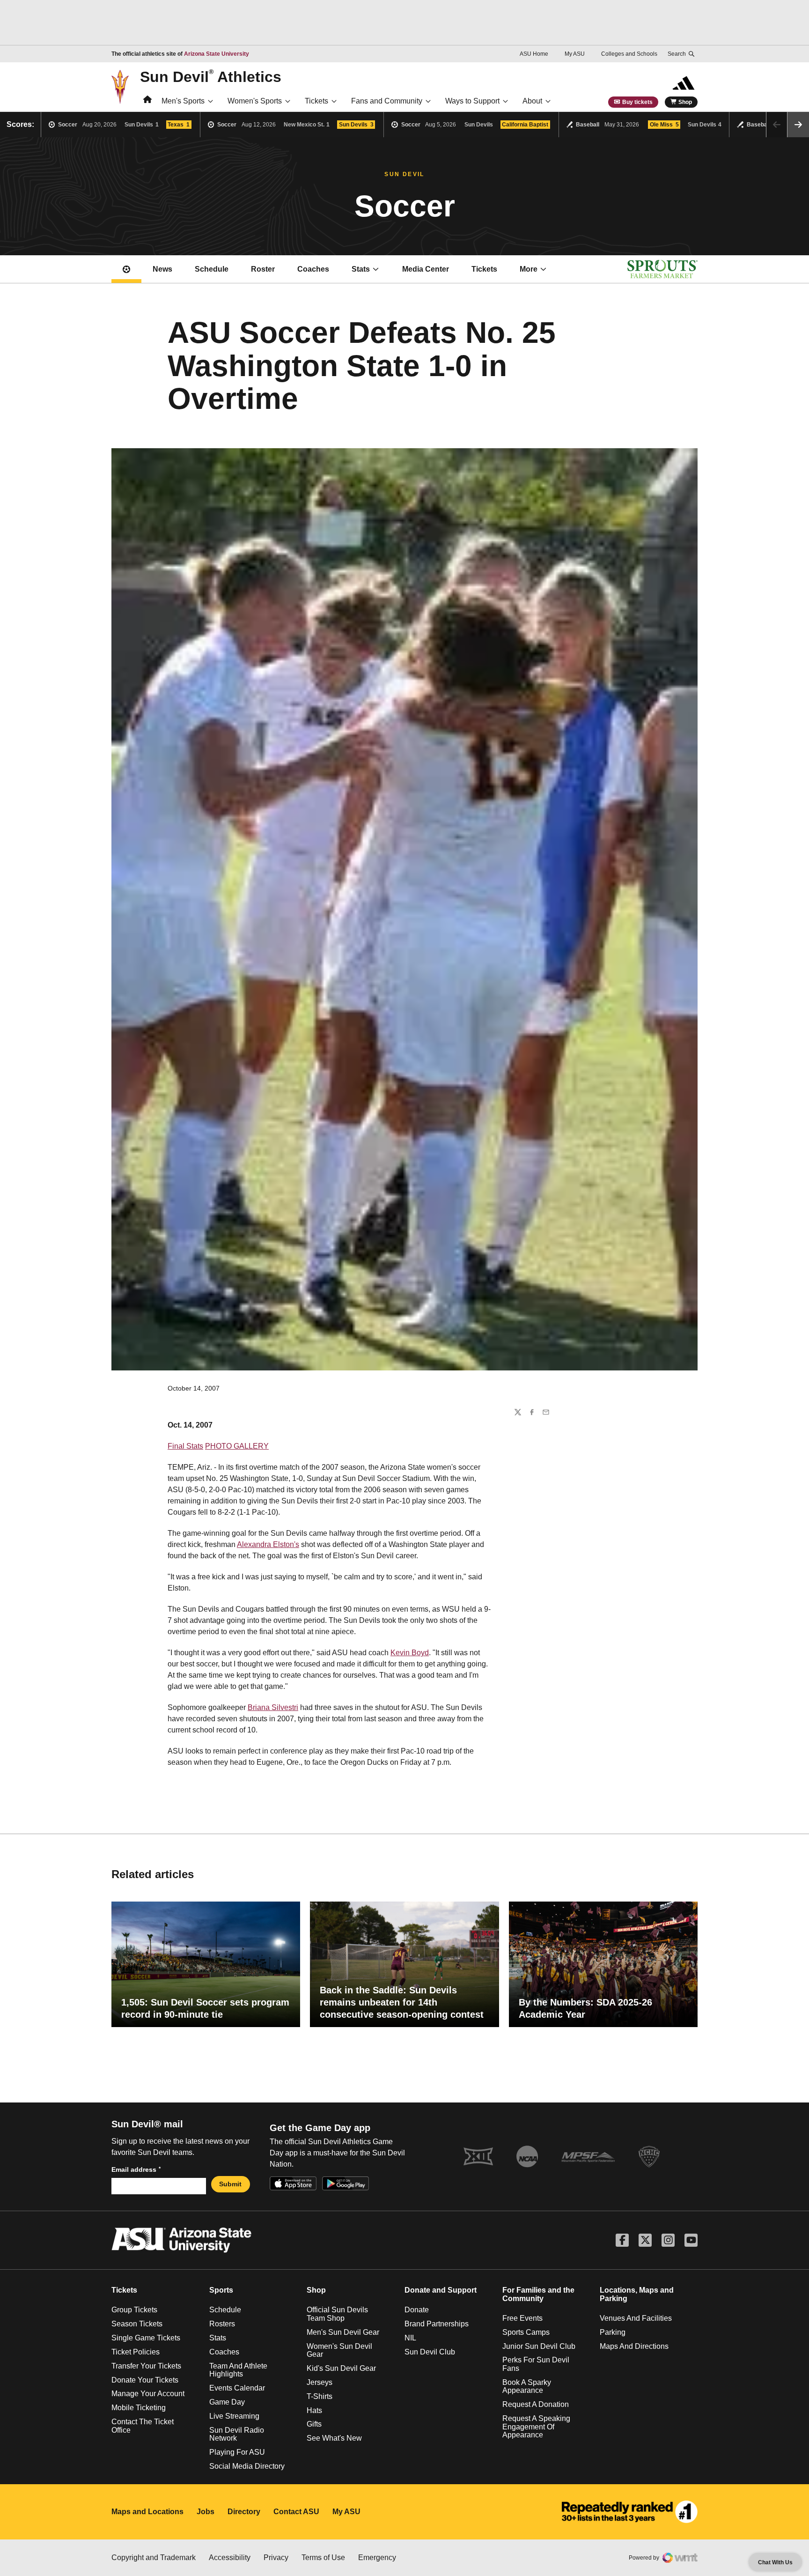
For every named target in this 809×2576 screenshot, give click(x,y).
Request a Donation (536, 2404)
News (162, 269)
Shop (685, 102)
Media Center (426, 269)
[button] (798, 125)
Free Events (522, 2318)
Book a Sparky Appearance (527, 2387)
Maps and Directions (634, 2346)
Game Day (227, 2402)
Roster (263, 269)
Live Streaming (234, 2416)
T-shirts (320, 2396)
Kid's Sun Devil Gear (341, 2368)
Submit (230, 2184)
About (532, 101)
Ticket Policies (136, 2352)
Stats (361, 269)
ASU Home (534, 54)
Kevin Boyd (410, 1653)
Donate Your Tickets (145, 2380)
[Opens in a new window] (630, 2512)
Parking (613, 2332)
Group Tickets (134, 2310)
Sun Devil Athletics (211, 76)
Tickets (316, 101)
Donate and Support (441, 2290)
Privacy (276, 2557)
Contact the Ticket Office (143, 2426)
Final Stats (185, 1446)
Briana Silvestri (273, 1707)
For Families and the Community (538, 2294)
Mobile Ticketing (139, 2408)
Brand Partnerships (437, 2324)
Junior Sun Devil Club (539, 2346)
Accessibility (230, 2557)
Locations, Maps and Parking (637, 2294)
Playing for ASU (237, 2452)
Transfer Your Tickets (146, 2366)
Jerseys (320, 2382)
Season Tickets (137, 2324)
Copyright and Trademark (154, 2557)
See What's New (334, 2438)
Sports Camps (526, 2332)
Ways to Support (472, 101)
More (529, 269)
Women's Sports (255, 101)
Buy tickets (637, 102)
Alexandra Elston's (268, 1544)
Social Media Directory (247, 2466)
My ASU (575, 54)
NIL (410, 2338)
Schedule (212, 269)
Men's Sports (183, 101)
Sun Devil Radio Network (237, 2434)
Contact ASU (296, 2512)
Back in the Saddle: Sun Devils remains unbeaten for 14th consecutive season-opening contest (402, 2002)
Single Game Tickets (146, 2338)
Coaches (313, 269)
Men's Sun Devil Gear (343, 2332)
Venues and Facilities (636, 2318)
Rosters (222, 2324)
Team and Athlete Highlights (238, 2370)
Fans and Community (387, 101)
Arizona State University (217, 54)
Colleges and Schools (629, 54)
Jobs (206, 2512)
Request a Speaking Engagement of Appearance (536, 2427)
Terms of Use (323, 2557)
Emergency (377, 2557)
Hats (314, 2410)
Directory (244, 2512)
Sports (221, 2290)
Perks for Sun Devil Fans (536, 2364)
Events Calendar (237, 2388)
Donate (417, 2310)
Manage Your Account (148, 2394)
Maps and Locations (147, 2512)
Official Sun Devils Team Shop (337, 2314)
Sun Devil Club (430, 2352)
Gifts (314, 2424)
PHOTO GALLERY (237, 1446)
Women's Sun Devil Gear (339, 2350)
